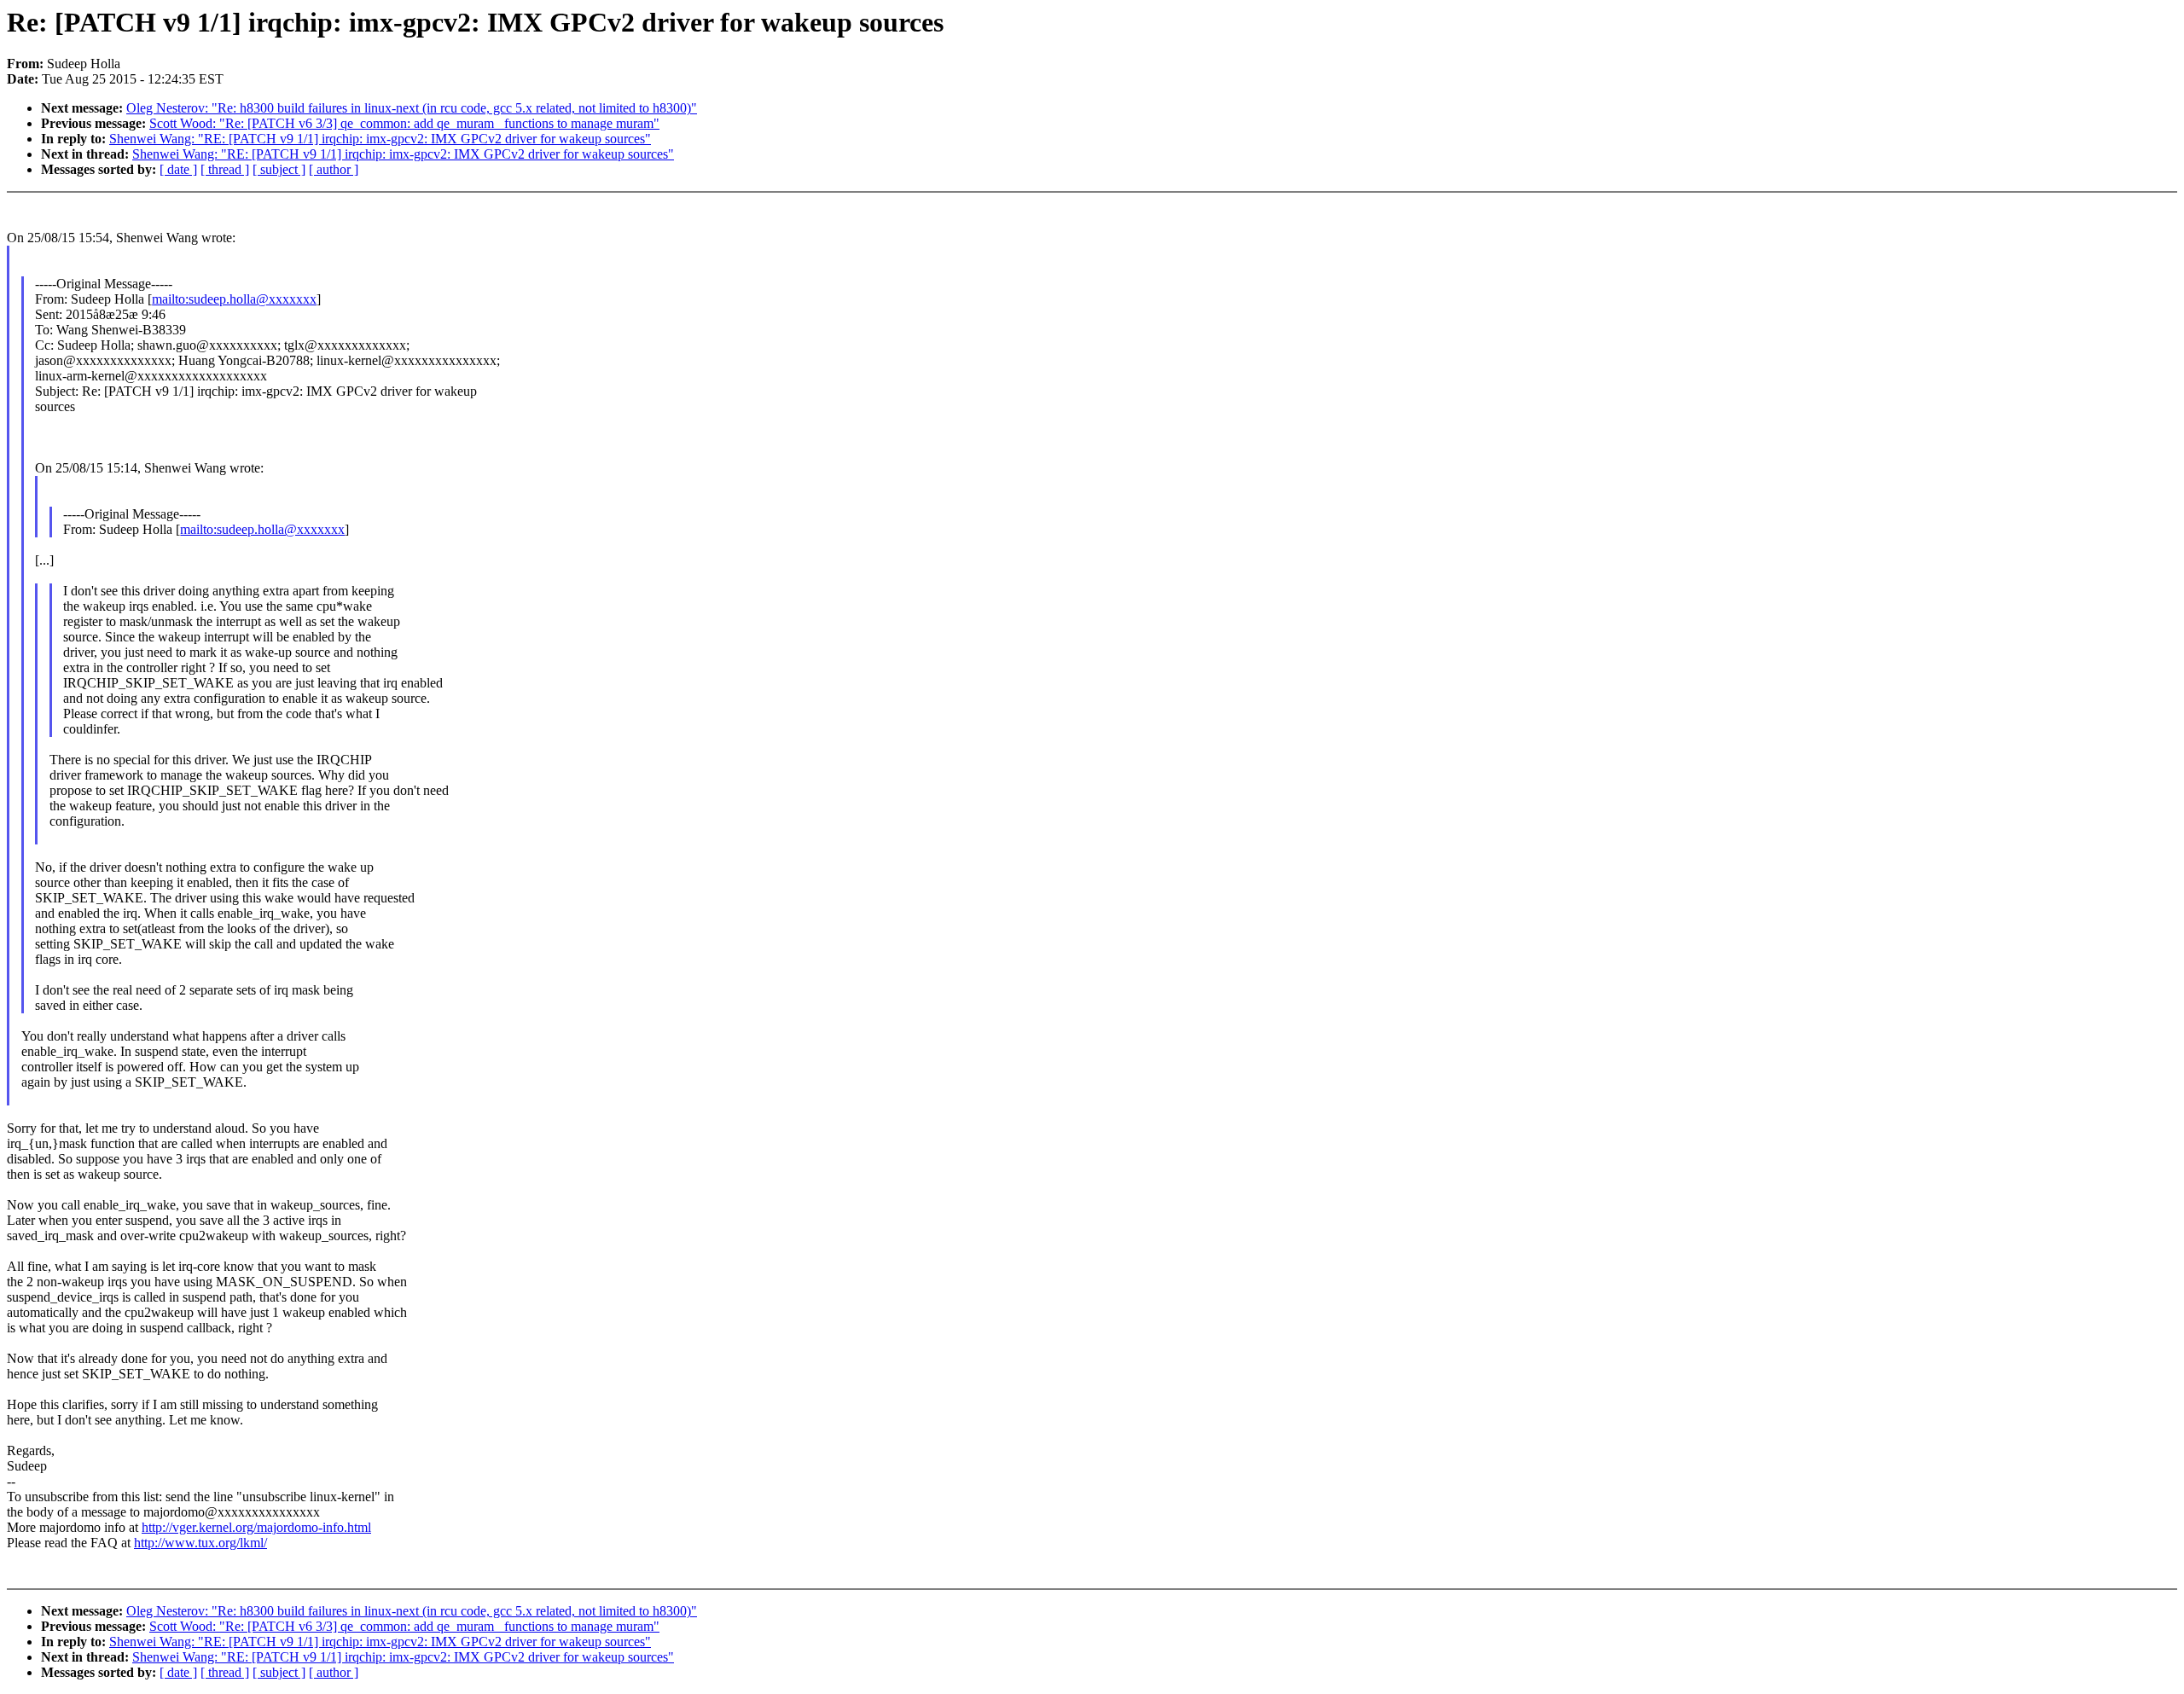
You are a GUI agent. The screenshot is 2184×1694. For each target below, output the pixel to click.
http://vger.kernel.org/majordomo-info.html (256, 1527)
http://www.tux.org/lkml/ (200, 1543)
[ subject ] (279, 169)
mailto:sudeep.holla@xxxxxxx (234, 299)
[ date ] (178, 169)
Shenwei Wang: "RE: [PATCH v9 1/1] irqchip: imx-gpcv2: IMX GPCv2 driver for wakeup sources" (380, 139)
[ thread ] (225, 169)
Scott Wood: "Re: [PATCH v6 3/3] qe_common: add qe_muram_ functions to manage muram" (404, 123)
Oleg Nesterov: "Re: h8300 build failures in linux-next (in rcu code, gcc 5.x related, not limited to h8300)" (412, 108)
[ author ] (334, 169)
